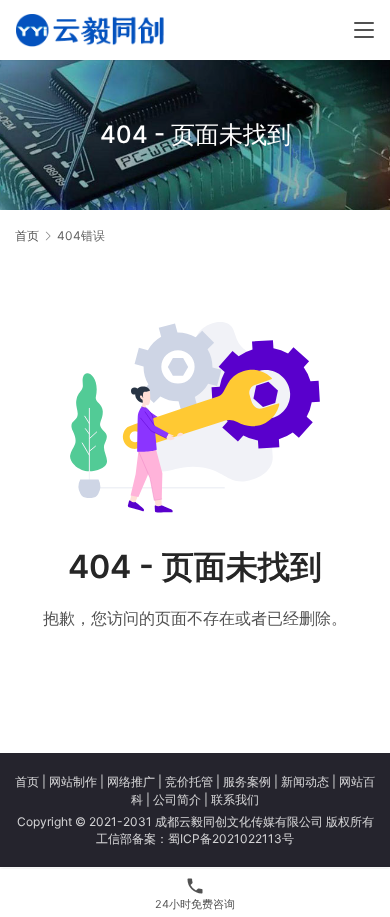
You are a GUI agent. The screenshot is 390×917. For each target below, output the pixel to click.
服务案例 (247, 781)
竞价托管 (189, 781)
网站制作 (73, 781)
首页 (27, 235)
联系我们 (235, 799)
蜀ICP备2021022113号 (231, 838)
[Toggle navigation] (364, 30)
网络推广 (131, 781)
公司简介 (177, 799)
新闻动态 (305, 781)
